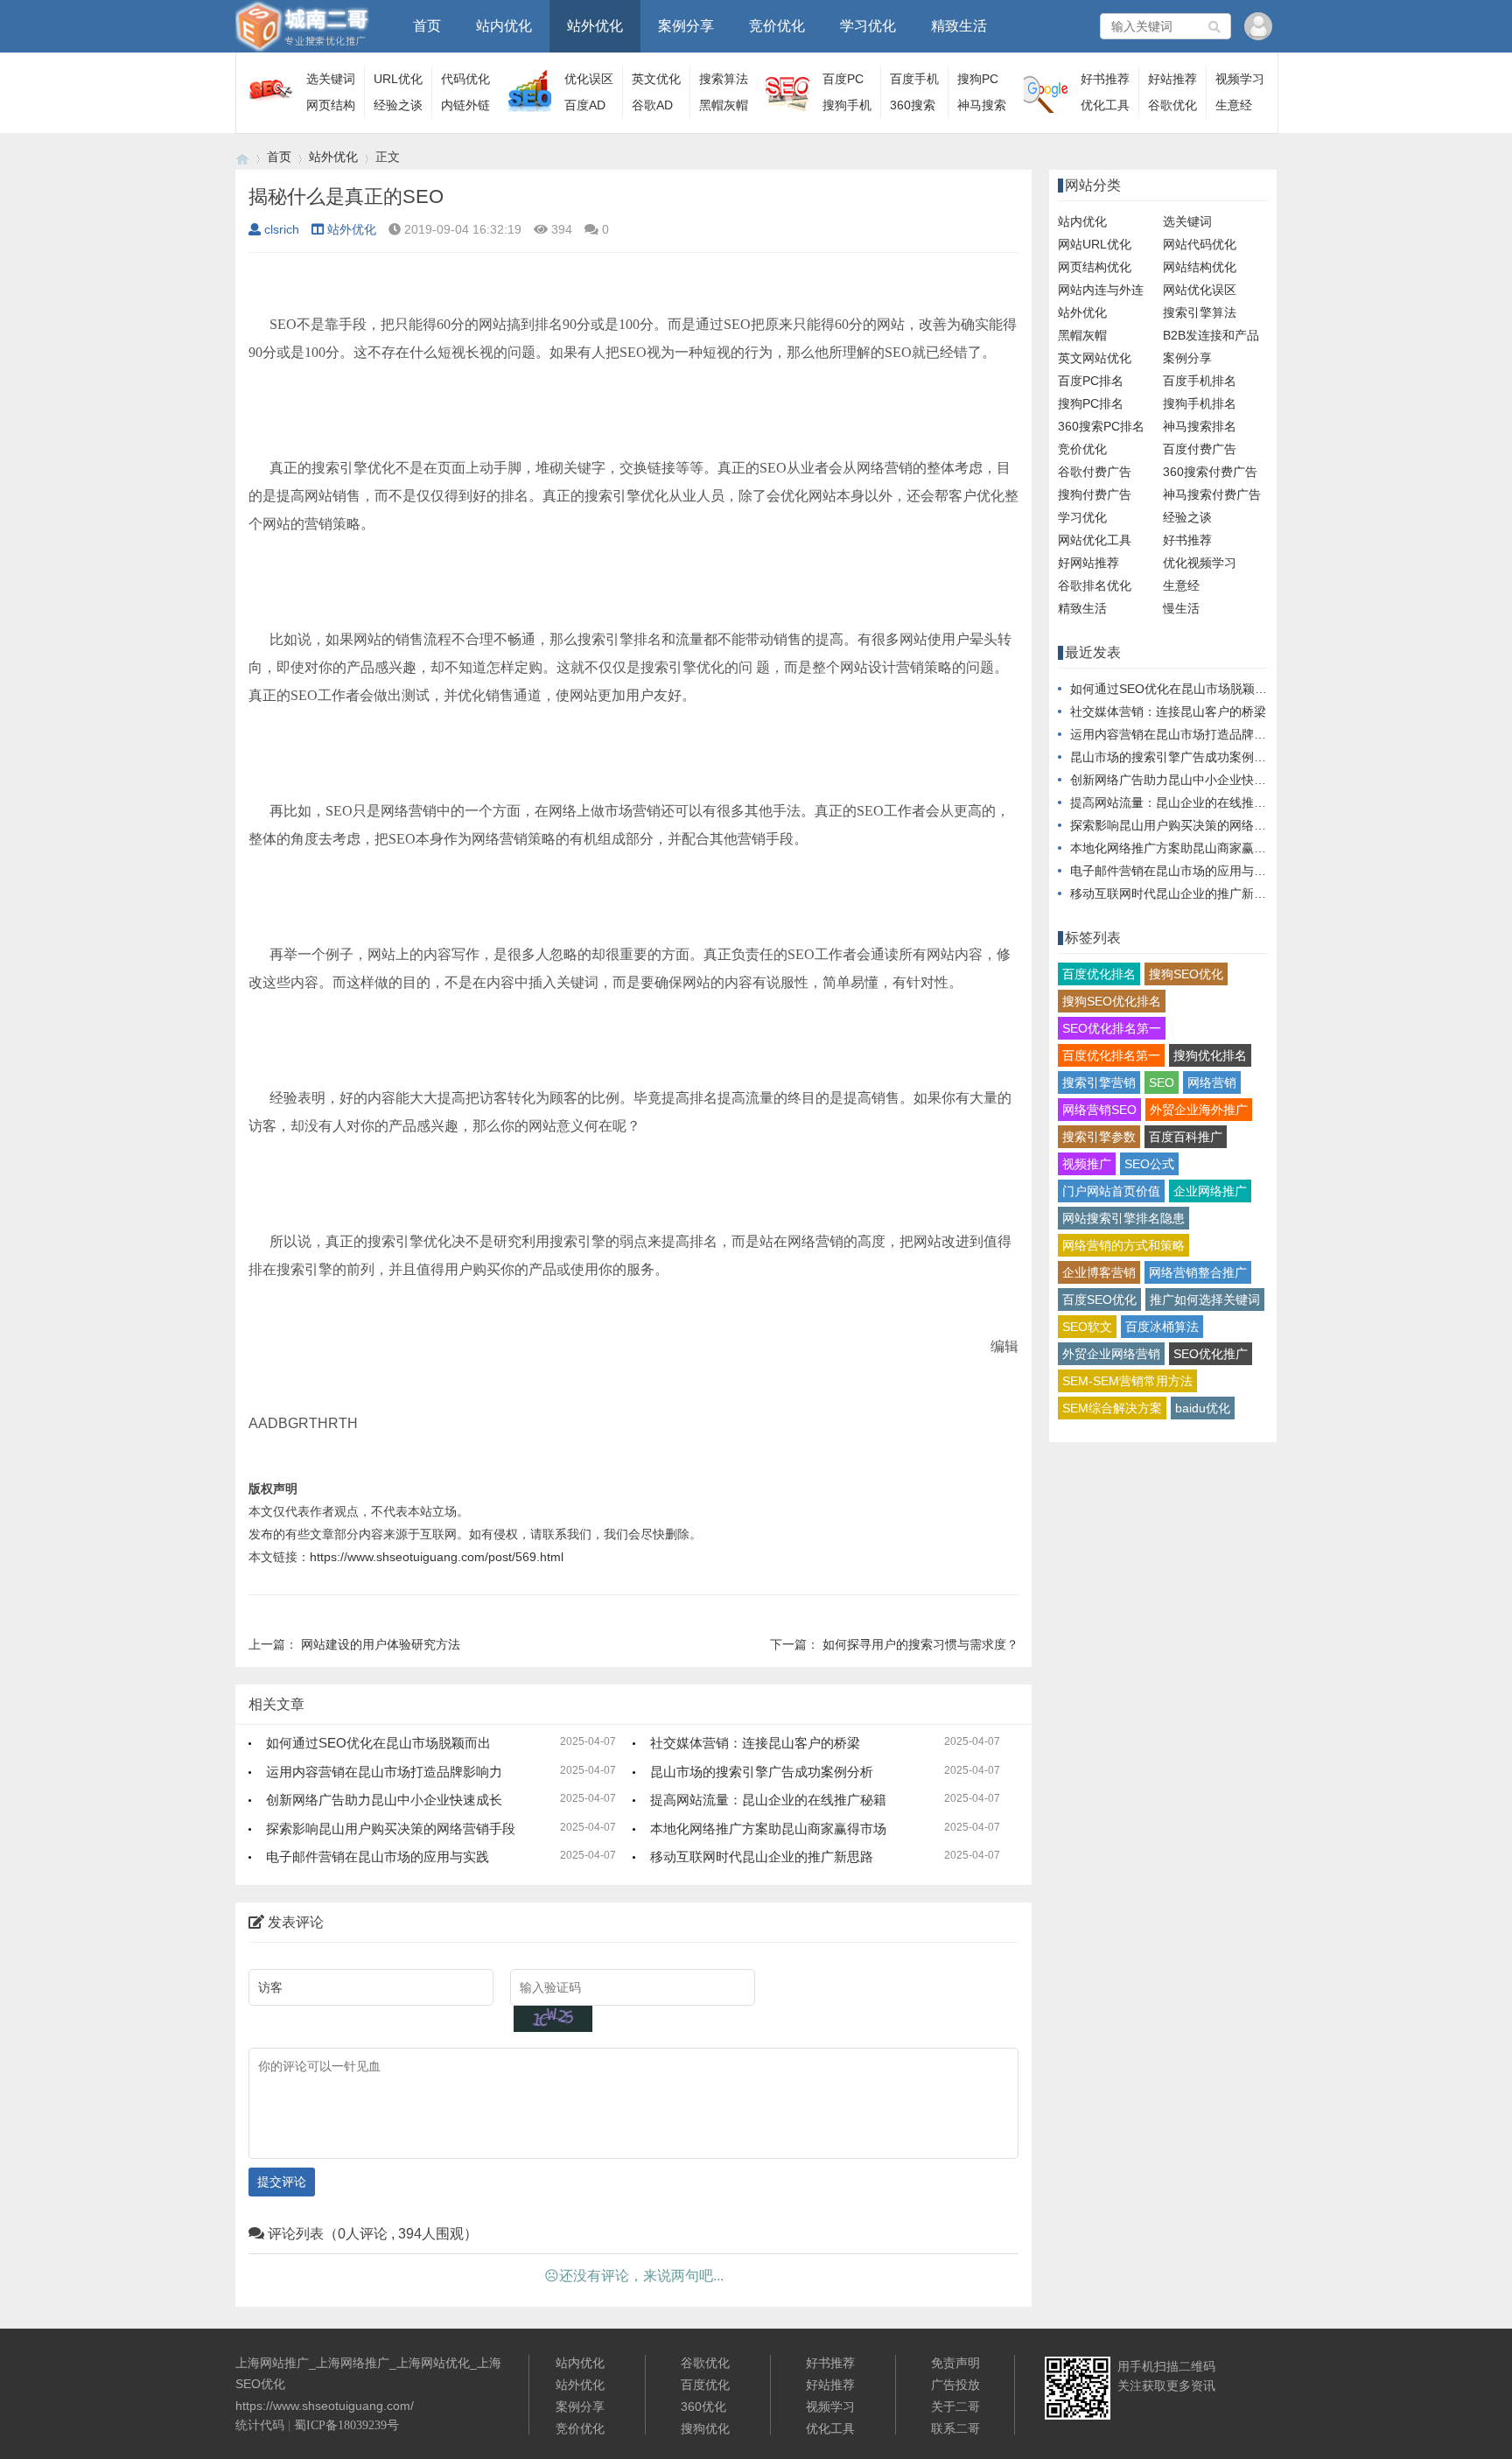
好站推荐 (1172, 79)
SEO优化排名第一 (1112, 1028)
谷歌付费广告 (1095, 472)
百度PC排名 (1091, 381)
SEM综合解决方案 (1112, 1408)
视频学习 (1240, 79)
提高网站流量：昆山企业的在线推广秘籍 (768, 1800)
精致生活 (959, 26)
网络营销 (1212, 1082)
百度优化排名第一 (1111, 1055)
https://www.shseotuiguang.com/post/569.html (437, 1557)
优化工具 (1105, 105)
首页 (427, 26)
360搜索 (913, 105)
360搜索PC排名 (1101, 426)
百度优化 (705, 2385)
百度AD (585, 105)
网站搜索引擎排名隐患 (1123, 1218)
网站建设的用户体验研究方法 (381, 1644)
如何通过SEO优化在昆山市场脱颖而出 (378, 1743)
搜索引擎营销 (1099, 1082)
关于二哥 (955, 2406)
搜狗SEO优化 (1186, 974)
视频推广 (1087, 1164)
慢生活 (1181, 608)
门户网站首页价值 (1111, 1191)
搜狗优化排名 (1210, 1055)
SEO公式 (1149, 1164)
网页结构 (331, 105)
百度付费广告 (1200, 449)
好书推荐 (1105, 79)
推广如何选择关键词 (1205, 1300)
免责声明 (955, 2363)
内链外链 (465, 105)
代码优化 (465, 79)
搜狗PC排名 (1091, 403)
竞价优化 (777, 26)
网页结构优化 (1095, 267)
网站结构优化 (1200, 267)
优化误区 (589, 79)
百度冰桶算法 (1162, 1327)
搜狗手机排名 (1200, 403)
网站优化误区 (1200, 290)
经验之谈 (398, 105)
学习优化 (868, 26)
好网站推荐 (1088, 563)
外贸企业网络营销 (1111, 1354)
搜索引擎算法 (1200, 312)
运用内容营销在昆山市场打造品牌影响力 (384, 1772)
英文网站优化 (1095, 358)
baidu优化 (1203, 1408)
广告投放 (955, 2385)
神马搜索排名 (1200, 426)
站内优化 (504, 26)
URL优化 (398, 79)
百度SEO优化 (1099, 1300)
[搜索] (1215, 26)
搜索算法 (724, 79)
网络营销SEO (1099, 1110)
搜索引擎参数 (1099, 1137)
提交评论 (282, 2182)
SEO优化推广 (1211, 1354)
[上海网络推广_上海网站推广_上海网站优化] (242, 157)
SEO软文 (1087, 1327)
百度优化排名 (1099, 974)
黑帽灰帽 (724, 105)
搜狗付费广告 (1095, 494)
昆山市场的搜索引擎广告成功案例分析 (762, 1772)
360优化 (703, 2406)
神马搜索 (982, 105)
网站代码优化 (1200, 244)
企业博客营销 (1099, 1272)
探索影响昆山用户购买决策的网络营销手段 (391, 1828)
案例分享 (686, 26)
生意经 (1234, 105)
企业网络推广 (1210, 1191)
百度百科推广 (1186, 1137)
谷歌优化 (1172, 105)
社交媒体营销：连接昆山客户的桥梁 (755, 1743)
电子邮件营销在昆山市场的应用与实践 (378, 1857)
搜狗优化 (705, 2428)
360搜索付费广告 (1210, 472)
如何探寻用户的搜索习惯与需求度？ (920, 1644)
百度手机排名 (1200, 381)
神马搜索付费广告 (1212, 494)
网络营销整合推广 (1198, 1272)
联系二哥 (955, 2428)
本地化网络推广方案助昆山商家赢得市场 (768, 1828)
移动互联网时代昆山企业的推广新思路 (762, 1857)
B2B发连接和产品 (1211, 335)
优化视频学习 (1200, 563)
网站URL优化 (1095, 244)
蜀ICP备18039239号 (346, 2425)
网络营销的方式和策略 (1123, 1245)
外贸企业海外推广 (1199, 1110)
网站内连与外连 (1101, 290)
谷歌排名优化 (1095, 585)
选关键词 (331, 79)
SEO (1162, 1082)
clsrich (282, 229)
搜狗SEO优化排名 (1112, 1001)
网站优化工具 (1095, 540)
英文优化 (656, 79)
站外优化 (595, 26)
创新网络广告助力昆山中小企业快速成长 (384, 1800)
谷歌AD (652, 105)
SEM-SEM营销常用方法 (1127, 1381)
